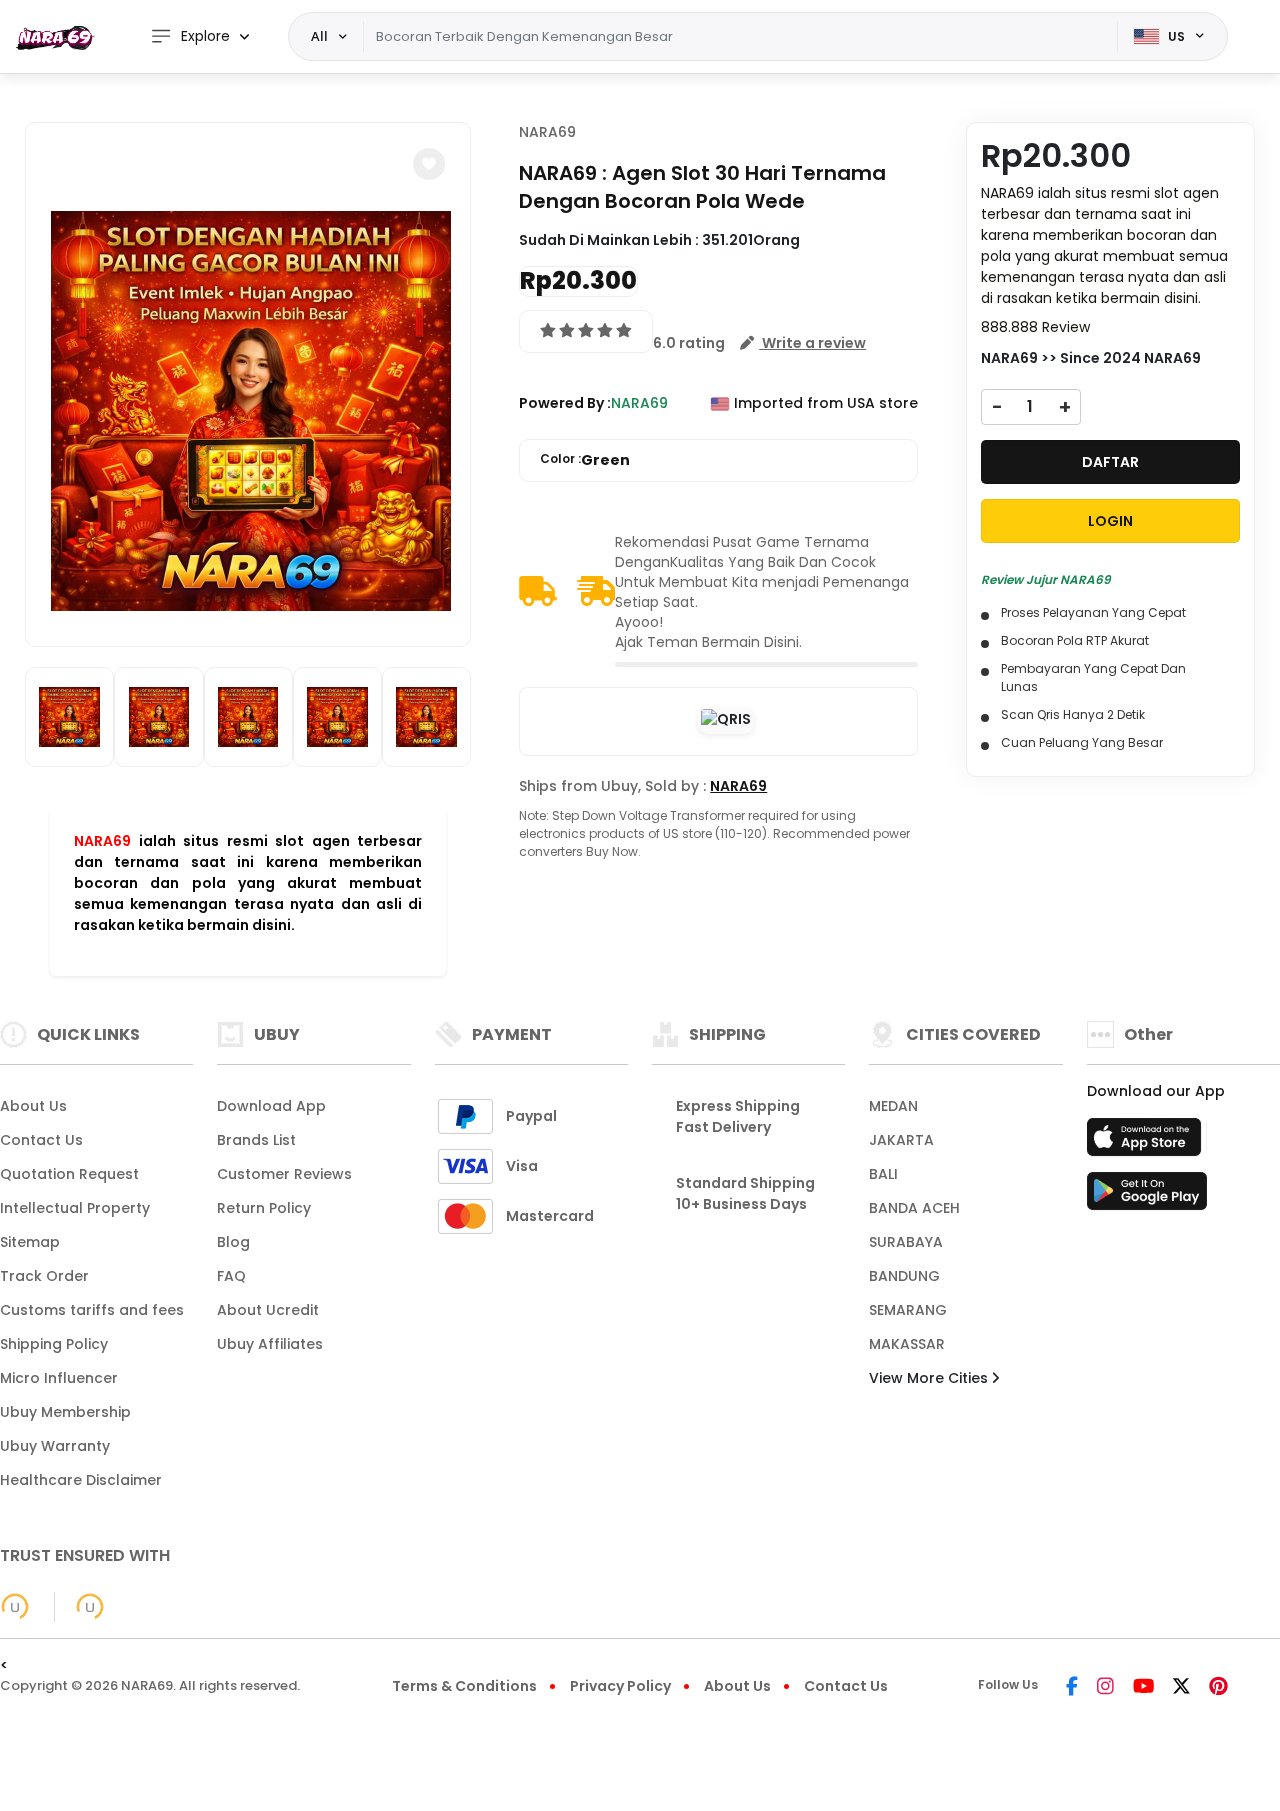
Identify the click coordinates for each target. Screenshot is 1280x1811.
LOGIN (1110, 521)
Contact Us (41, 1140)
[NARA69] (55, 37)
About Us (33, 1106)
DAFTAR (1110, 462)
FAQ (231, 1276)
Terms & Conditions (464, 1686)
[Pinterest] (1218, 1688)
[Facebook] (1072, 1688)
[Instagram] (1105, 1688)
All (319, 36)
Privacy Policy (620, 1686)
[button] (429, 164)
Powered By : (565, 403)
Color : (585, 460)
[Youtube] (1143, 1688)
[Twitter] (1181, 1688)
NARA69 (102, 841)
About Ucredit (268, 1310)
